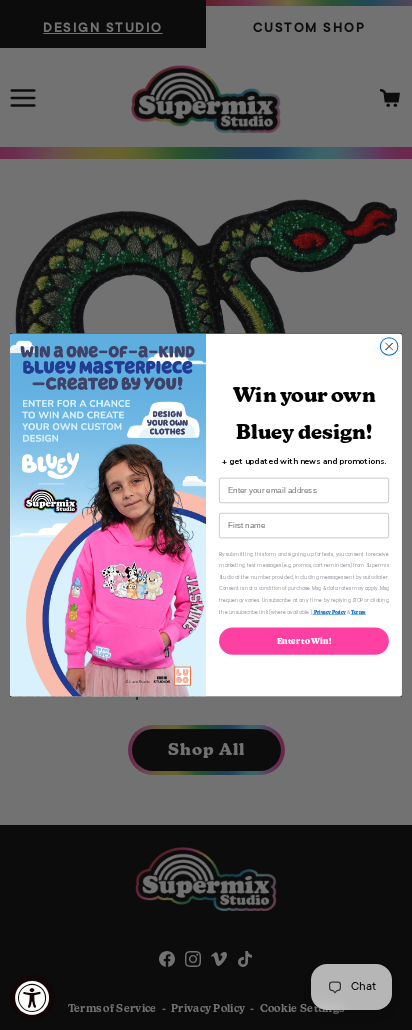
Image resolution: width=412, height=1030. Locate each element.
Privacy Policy (329, 612)
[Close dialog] (389, 347)
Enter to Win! (304, 641)
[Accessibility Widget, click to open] (32, 997)
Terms (358, 612)
